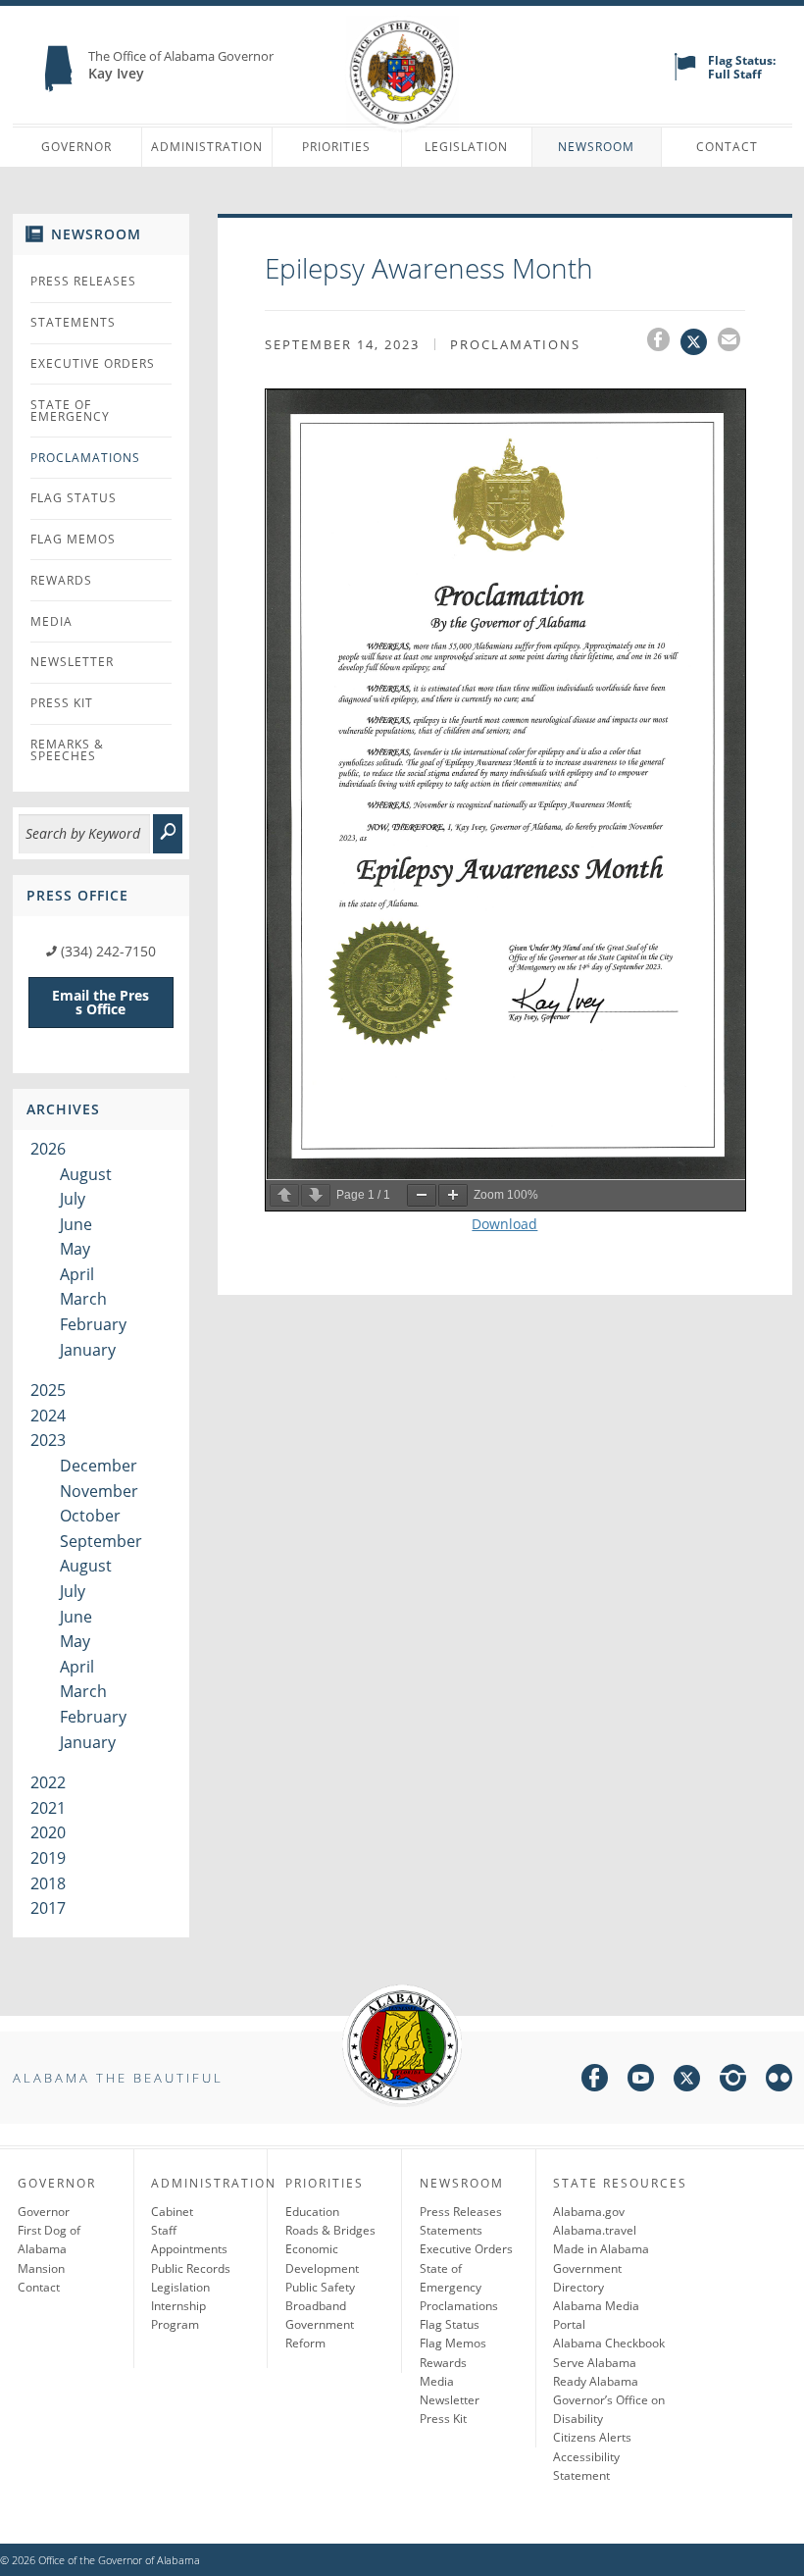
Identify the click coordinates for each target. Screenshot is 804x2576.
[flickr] (779, 2081)
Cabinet (172, 2212)
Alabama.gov (589, 2212)
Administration (207, 147)
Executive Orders (93, 363)
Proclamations (85, 458)
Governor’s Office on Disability (609, 2409)
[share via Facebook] (664, 342)
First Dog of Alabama (49, 2240)
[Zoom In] (453, 1195)
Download (504, 1224)
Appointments (189, 2249)
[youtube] (641, 2081)
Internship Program (178, 2315)
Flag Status (74, 498)
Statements (73, 322)
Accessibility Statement (586, 2466)
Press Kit (62, 703)
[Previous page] (284, 1195)
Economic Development (322, 2258)
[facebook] (595, 2081)
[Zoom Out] (422, 1195)
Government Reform (320, 2334)
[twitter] (687, 2081)
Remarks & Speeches (67, 750)
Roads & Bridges (330, 2230)
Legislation (466, 147)
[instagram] (733, 2081)
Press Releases (83, 281)
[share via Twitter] (699, 342)
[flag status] (685, 76)
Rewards (61, 580)
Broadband (316, 2306)
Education (312, 2212)
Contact (727, 147)
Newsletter (72, 662)
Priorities (336, 147)
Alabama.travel (595, 2230)
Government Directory (587, 2278)
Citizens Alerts (592, 2437)
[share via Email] (731, 342)
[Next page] (316, 1195)
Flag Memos (73, 539)
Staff (164, 2230)
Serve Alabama (595, 2363)
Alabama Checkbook (609, 2343)
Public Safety (320, 2287)
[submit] (168, 834)
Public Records (191, 2268)
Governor (76, 147)
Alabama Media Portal (596, 2315)
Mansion (41, 2268)
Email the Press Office (100, 1002)
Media (51, 621)
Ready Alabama (596, 2381)
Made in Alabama (601, 2249)
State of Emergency (70, 411)
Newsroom (596, 147)
